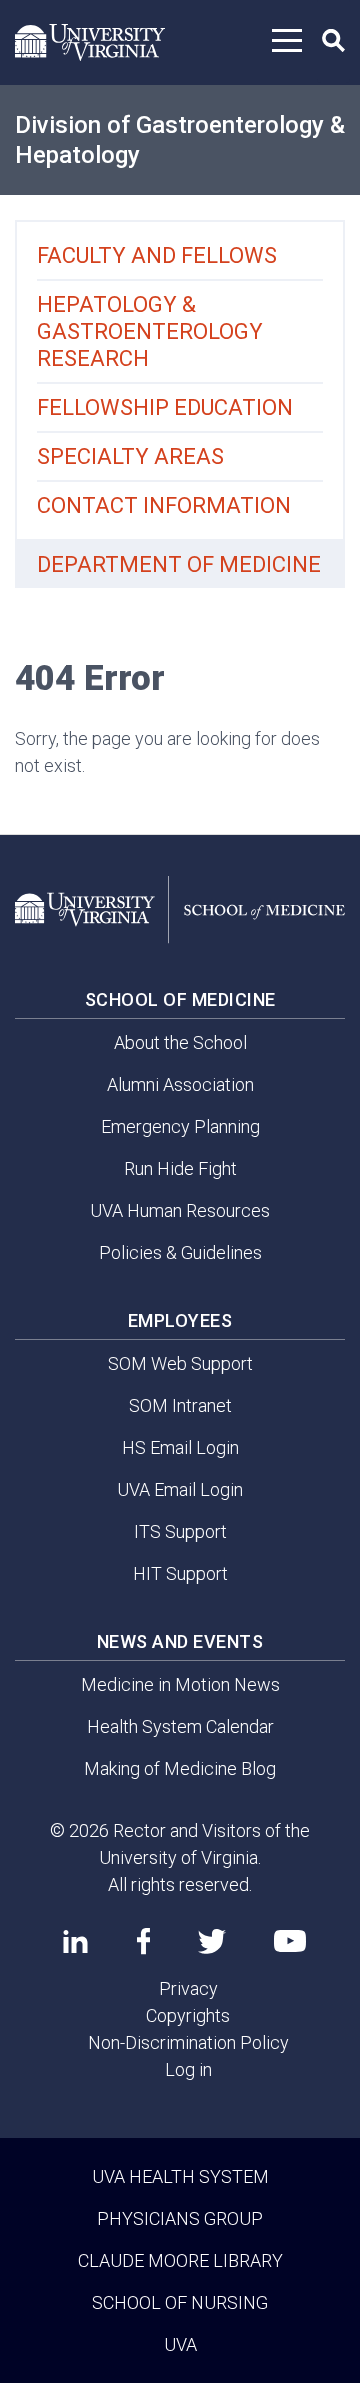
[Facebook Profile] (143, 1941)
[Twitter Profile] (212, 1941)
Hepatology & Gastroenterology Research (150, 331)
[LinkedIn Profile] (75, 1941)
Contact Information (164, 505)
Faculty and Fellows (157, 255)
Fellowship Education (165, 407)
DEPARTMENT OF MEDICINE (179, 564)
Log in (188, 2069)
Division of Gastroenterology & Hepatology (180, 140)
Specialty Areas (130, 456)
